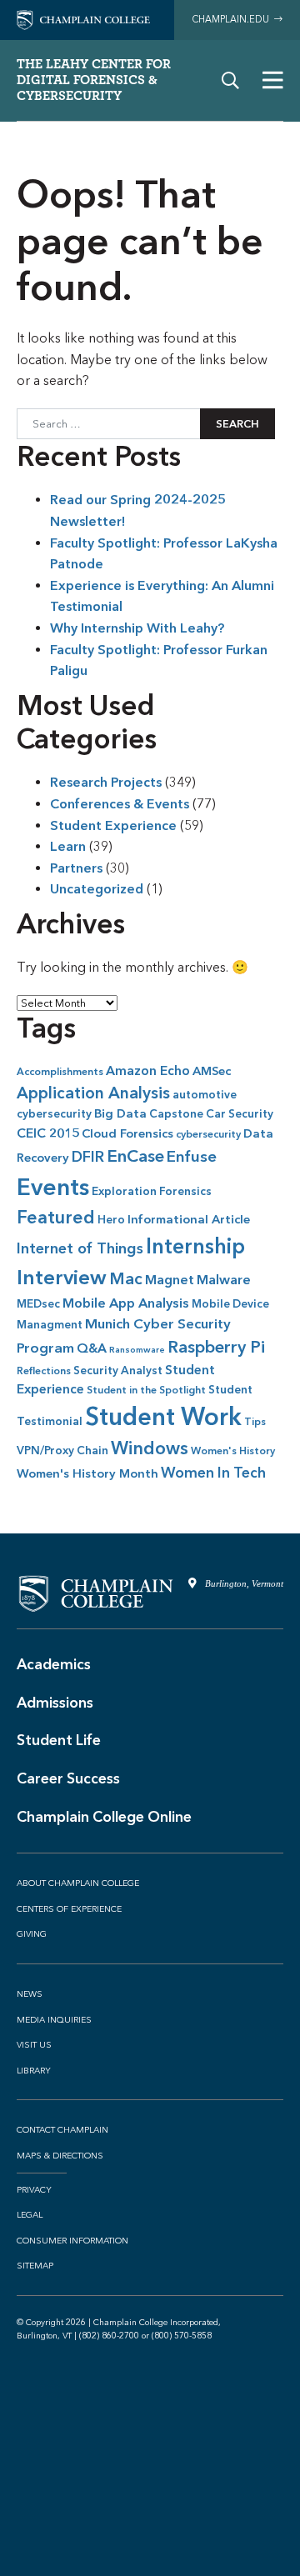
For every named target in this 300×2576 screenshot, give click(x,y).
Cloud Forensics (127, 1133)
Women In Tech (213, 1473)
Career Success (68, 1778)
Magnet (170, 1280)
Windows (150, 1448)
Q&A (92, 1348)
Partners (76, 868)
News (30, 1994)
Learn (68, 846)
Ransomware (137, 1349)
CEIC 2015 (48, 1133)
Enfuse (192, 1156)
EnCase (135, 1155)
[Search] (230, 80)
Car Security (240, 1114)
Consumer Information (72, 2241)
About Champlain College (78, 1883)
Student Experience (113, 825)
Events (53, 1187)
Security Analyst (118, 1371)
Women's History (233, 1451)
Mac (126, 1278)
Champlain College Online (104, 1817)
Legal (30, 2215)
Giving (32, 1934)
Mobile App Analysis (126, 1303)
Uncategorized (97, 889)
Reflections (44, 1371)
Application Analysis (93, 1093)
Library (34, 2071)
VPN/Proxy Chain (62, 1451)
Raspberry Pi (216, 1347)
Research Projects (106, 782)
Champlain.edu (233, 20)
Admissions (55, 1703)
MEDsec (38, 1304)
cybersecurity (208, 1134)
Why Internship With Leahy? (137, 628)
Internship (195, 1246)
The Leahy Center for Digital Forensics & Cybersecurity (94, 80)
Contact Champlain (62, 2130)
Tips (255, 1422)
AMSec (212, 1071)
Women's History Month (87, 1473)
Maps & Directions (60, 2156)
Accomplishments (60, 1072)
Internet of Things (80, 1248)
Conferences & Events (120, 804)
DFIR (88, 1157)
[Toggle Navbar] (273, 80)
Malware (224, 1280)
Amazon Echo (148, 1070)
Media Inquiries (54, 2020)
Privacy (34, 2190)
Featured (56, 1217)
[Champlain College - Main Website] (83, 19)
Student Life (59, 1740)
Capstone (176, 1114)
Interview (62, 1277)
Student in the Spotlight (146, 1390)
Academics (54, 1664)
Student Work (163, 1416)
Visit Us (34, 2045)
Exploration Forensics (152, 1191)
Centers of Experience (69, 1909)
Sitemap (35, 2266)
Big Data (120, 1113)
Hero (111, 1220)
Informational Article (189, 1219)
